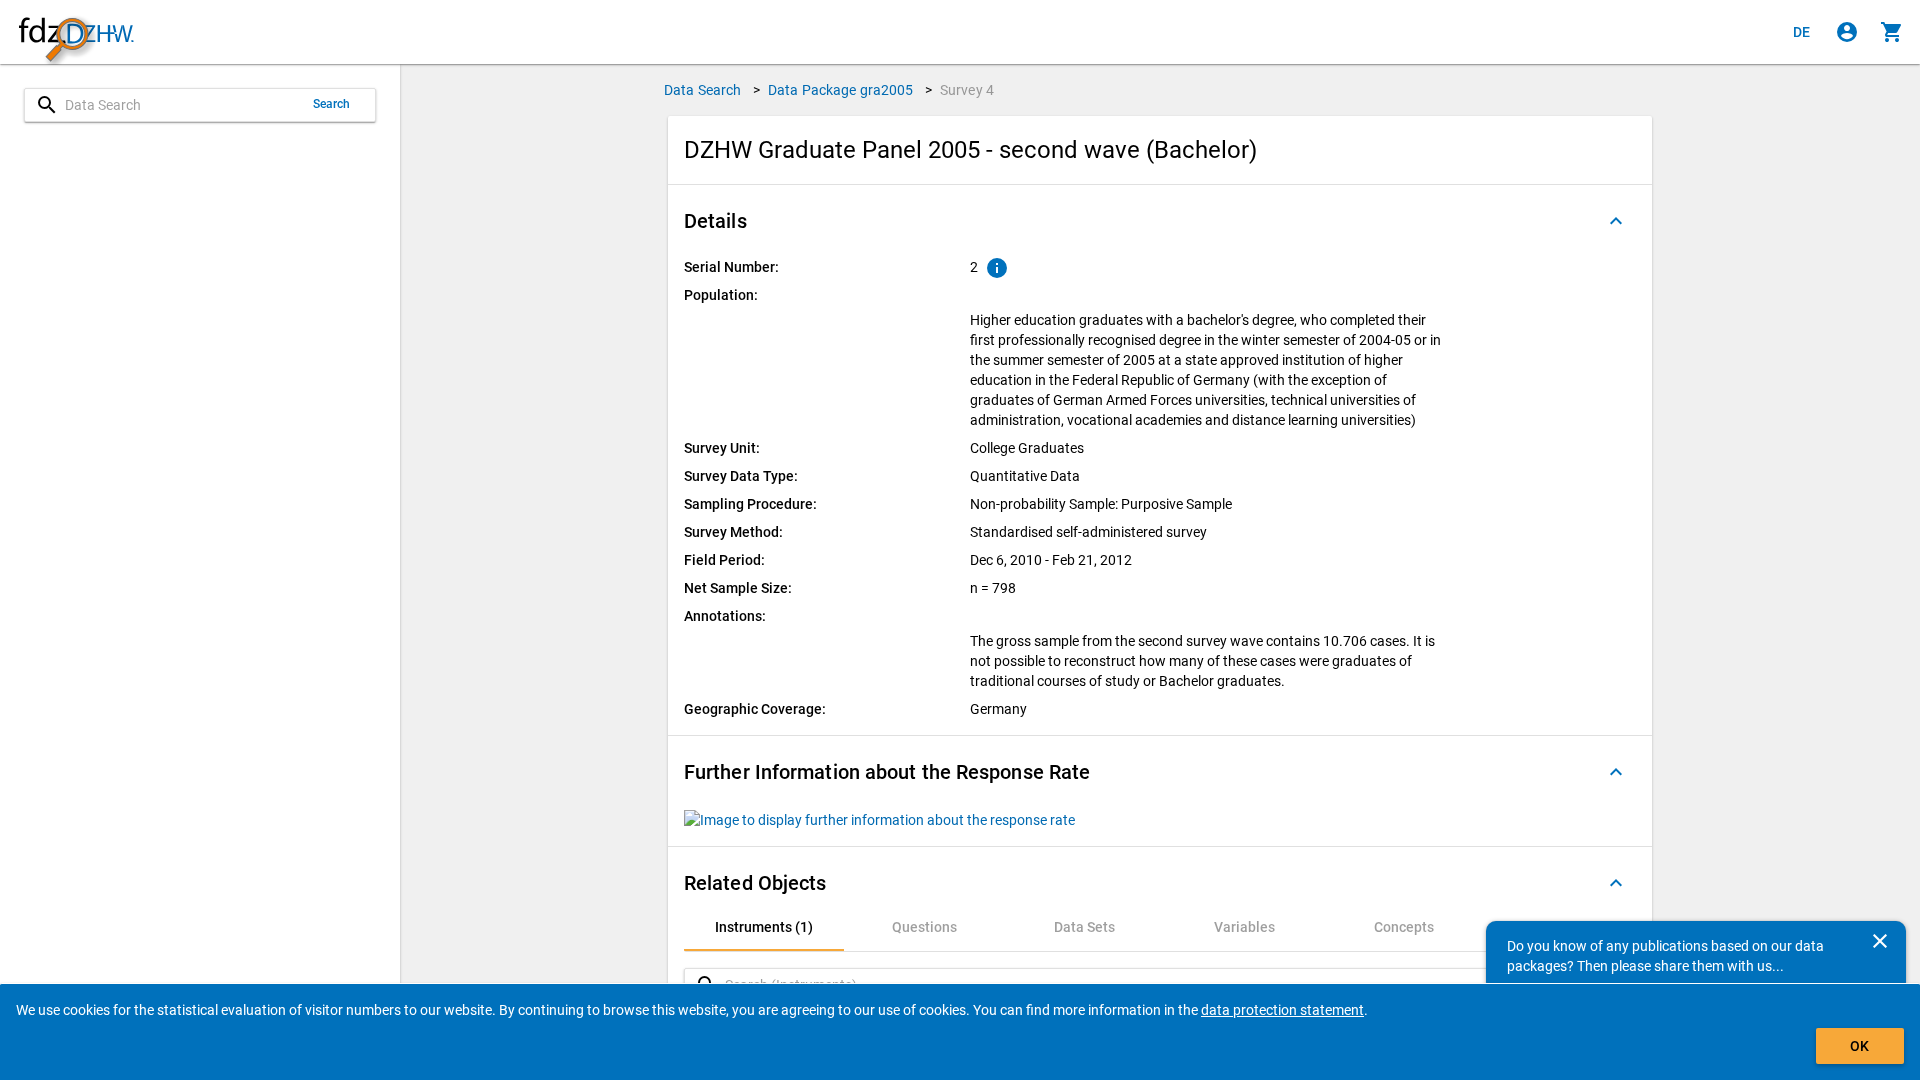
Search (332, 104)
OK (1859, 1046)
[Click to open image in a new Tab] (879, 818)
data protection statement (1282, 1010)
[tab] (764, 927)
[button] (1160, 221)
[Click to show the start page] (76, 32)
